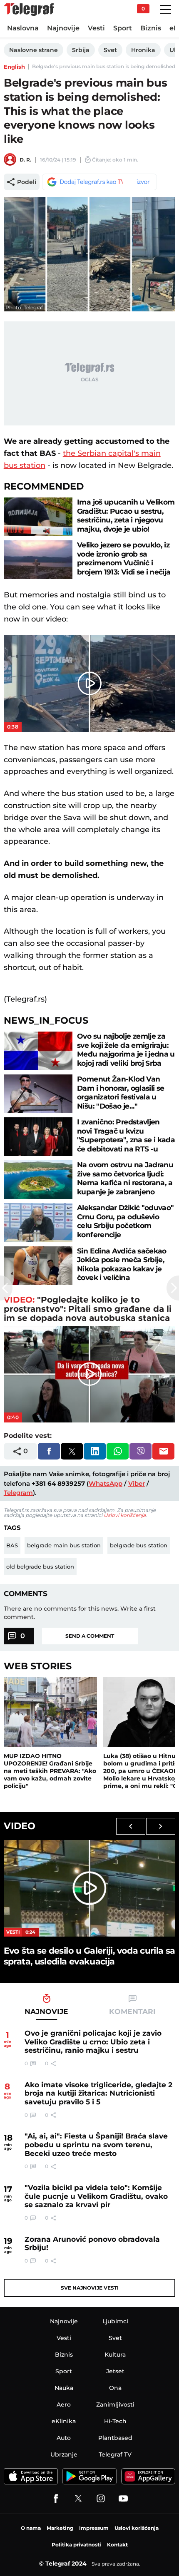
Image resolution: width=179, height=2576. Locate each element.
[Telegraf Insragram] (101, 2499)
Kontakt (117, 2545)
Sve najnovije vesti (90, 2288)
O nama (31, 2528)
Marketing (60, 2528)
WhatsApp (106, 1483)
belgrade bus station (139, 1545)
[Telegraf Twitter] (78, 2499)
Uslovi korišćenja (125, 1515)
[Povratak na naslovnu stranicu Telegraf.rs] (29, 10)
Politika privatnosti (76, 2545)
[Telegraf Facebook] (56, 2499)
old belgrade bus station (40, 1566)
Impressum (94, 2528)
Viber (137, 1483)
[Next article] (173, 1288)
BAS (12, 1545)
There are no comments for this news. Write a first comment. (80, 1613)
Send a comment (90, 1636)
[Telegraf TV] (123, 2499)
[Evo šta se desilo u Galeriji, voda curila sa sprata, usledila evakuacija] (89, 1888)
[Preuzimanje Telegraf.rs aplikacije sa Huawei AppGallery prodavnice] (148, 2476)
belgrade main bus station (64, 1545)
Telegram (18, 1493)
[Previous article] (6, 1288)
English (14, 67)
